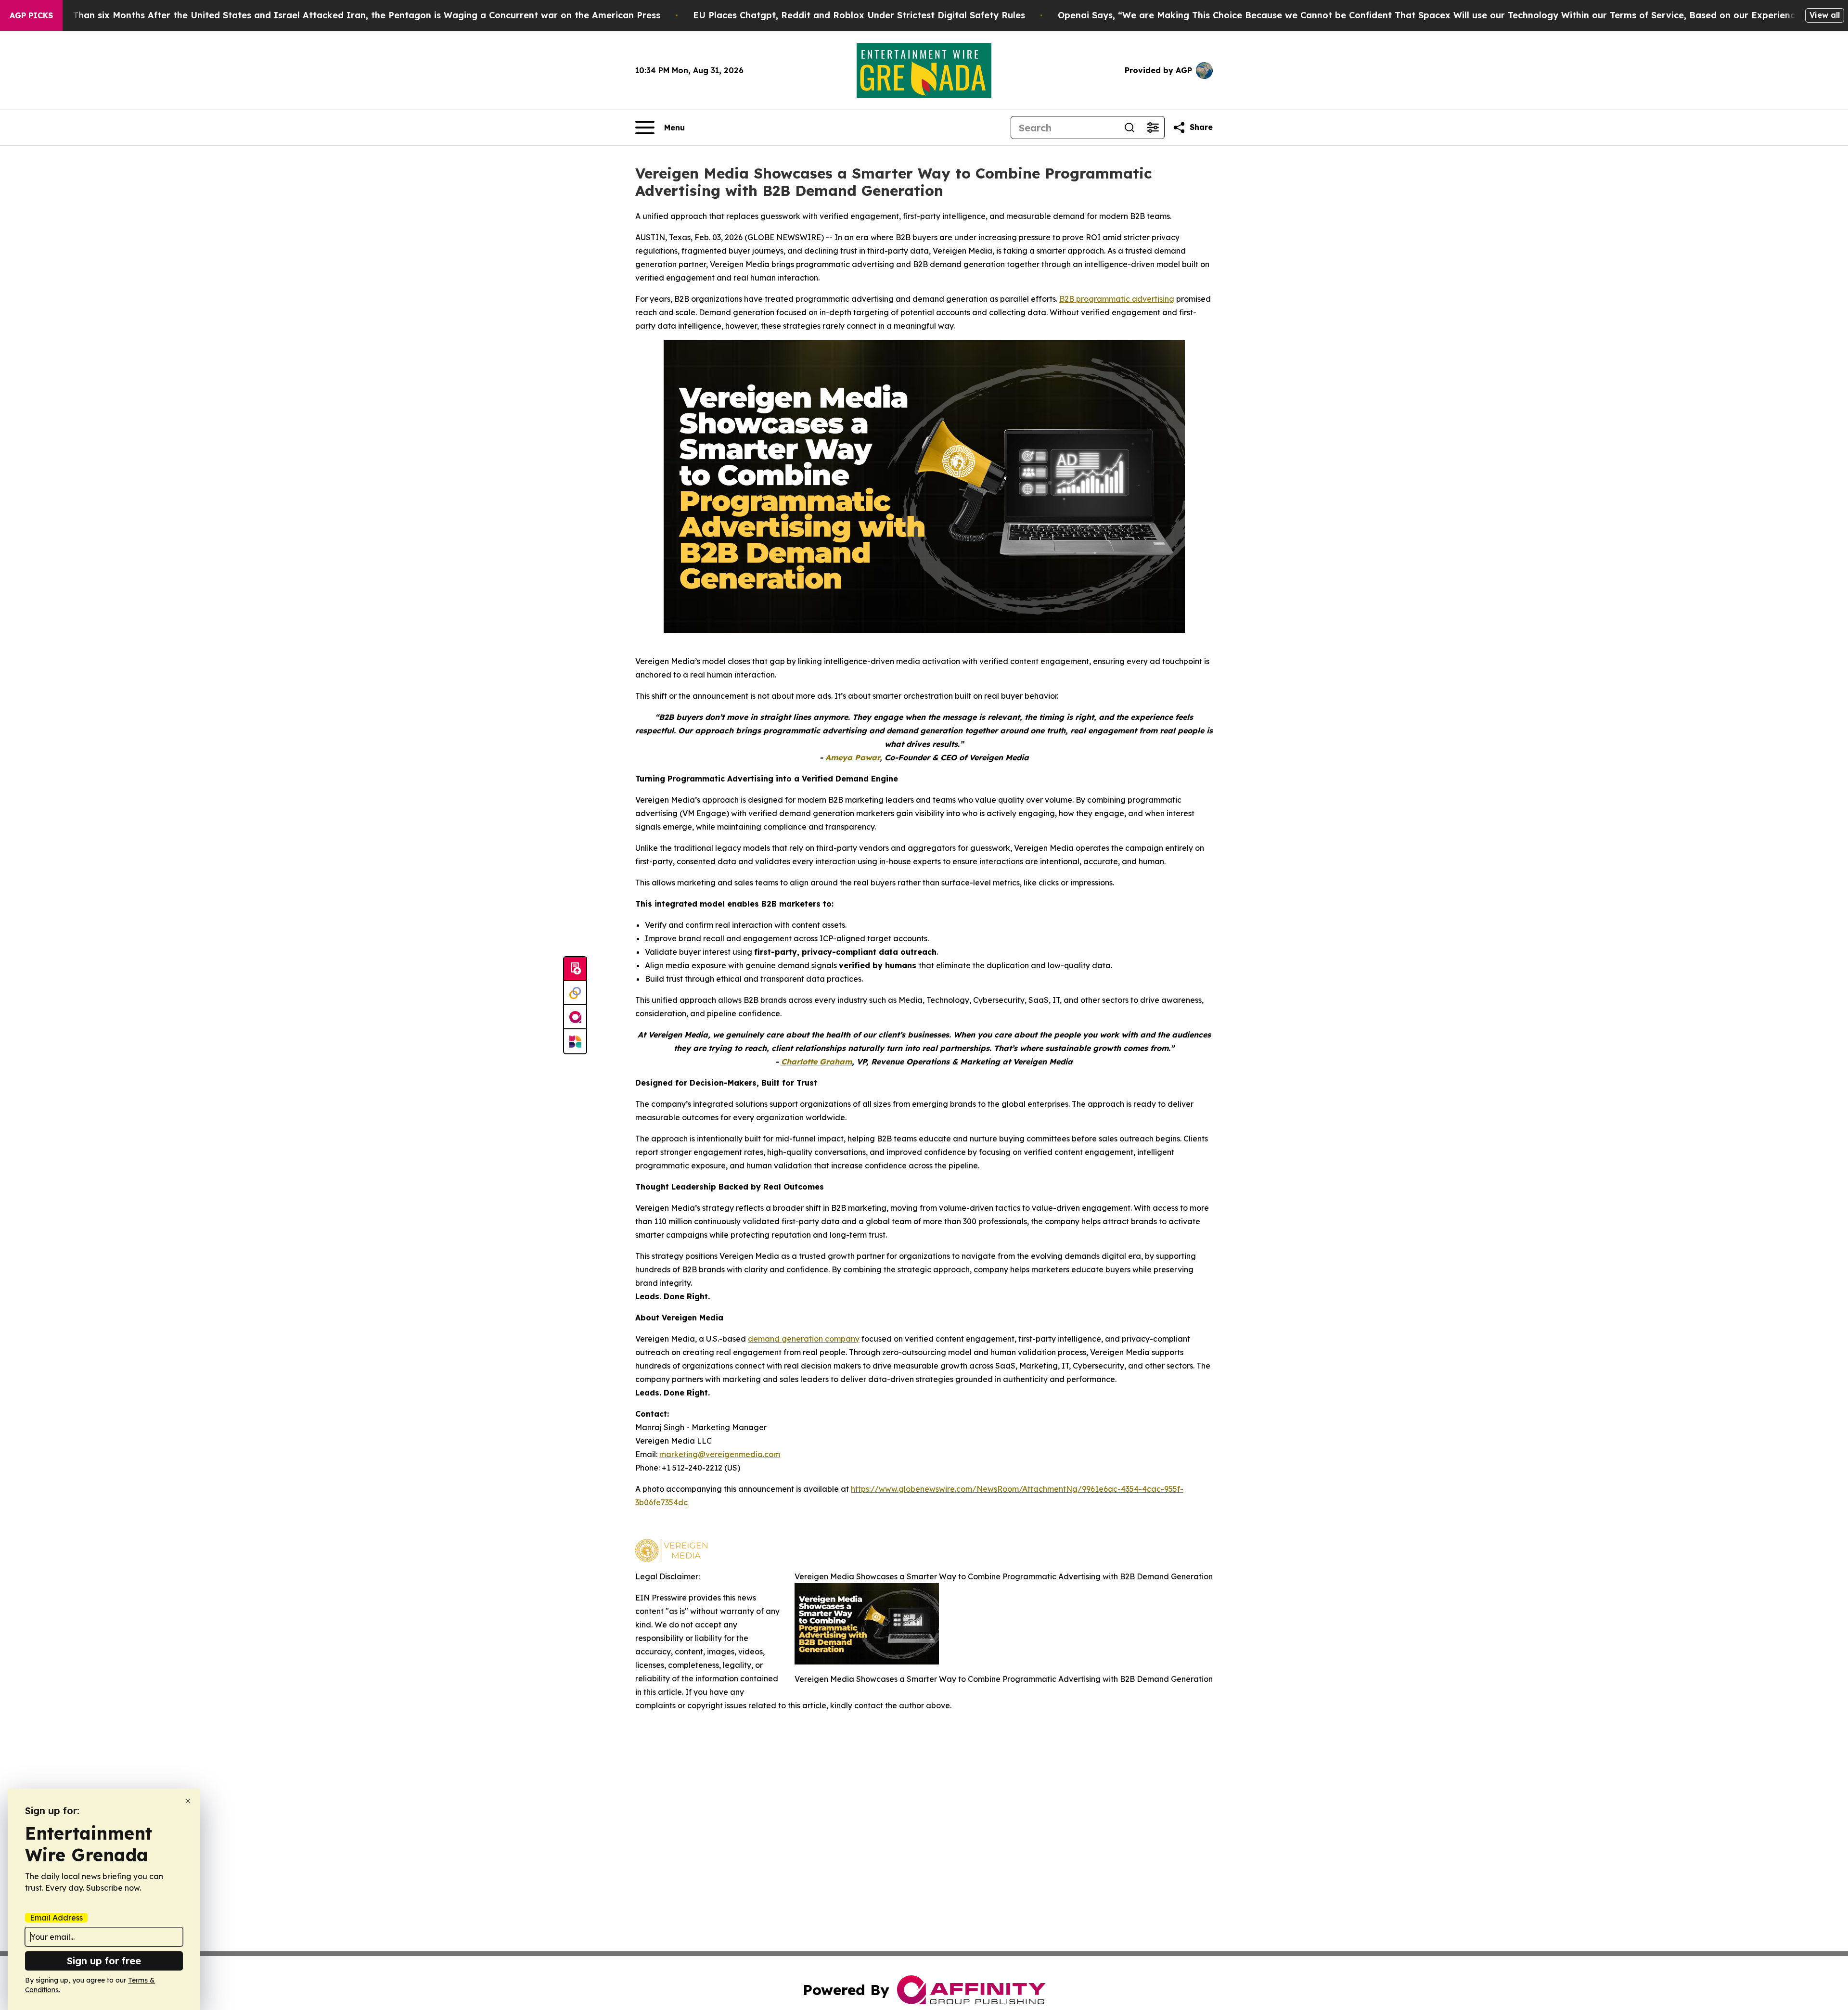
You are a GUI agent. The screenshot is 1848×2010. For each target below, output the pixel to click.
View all (1825, 15)
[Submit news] (575, 969)
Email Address (56, 1918)
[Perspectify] (575, 993)
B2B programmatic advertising (1117, 299)
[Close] (188, 1801)
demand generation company (804, 1339)
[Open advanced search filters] (1153, 128)
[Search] (1129, 128)
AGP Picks (31, 15)
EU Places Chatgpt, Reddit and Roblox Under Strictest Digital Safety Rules (859, 15)
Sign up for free (104, 1961)
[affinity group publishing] (575, 1017)
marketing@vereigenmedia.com (720, 1454)
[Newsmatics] (575, 1041)
